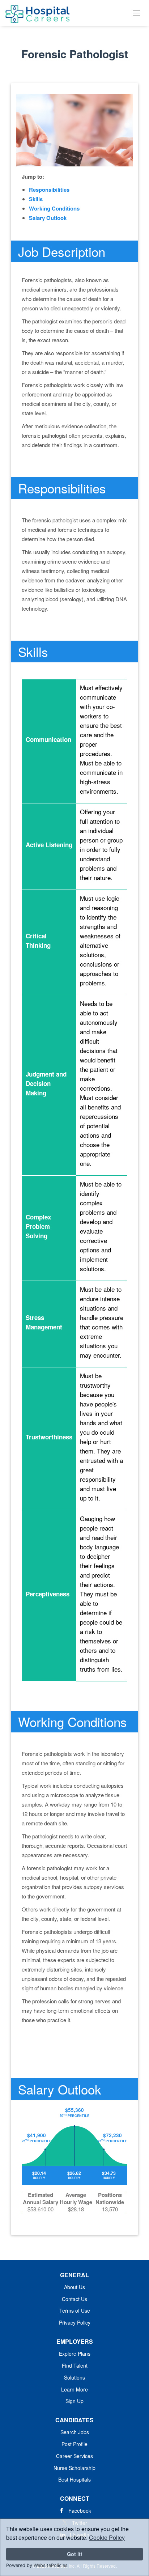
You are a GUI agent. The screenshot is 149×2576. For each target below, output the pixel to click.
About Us (74, 2287)
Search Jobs (75, 2432)
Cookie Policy (107, 2537)
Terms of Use (75, 2310)
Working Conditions (54, 208)
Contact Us (74, 2299)
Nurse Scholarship (74, 2468)
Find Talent (75, 2365)
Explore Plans (75, 2354)
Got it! (75, 2554)
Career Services (74, 2456)
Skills (36, 199)
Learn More (74, 2389)
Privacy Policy (75, 2322)
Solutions (74, 2377)
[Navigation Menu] (136, 13)
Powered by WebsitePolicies (37, 2565)
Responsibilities (49, 190)
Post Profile (74, 2444)
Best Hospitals (74, 2479)
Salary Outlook (48, 218)
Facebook (80, 2511)
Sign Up (74, 2401)
